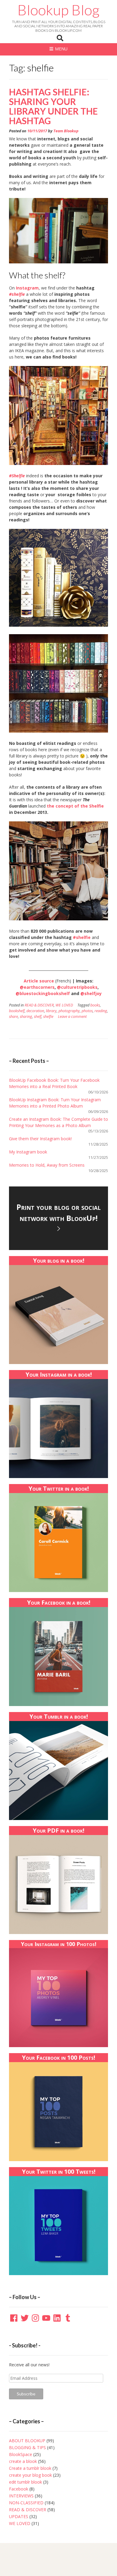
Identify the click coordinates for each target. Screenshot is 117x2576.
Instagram (27, 288)
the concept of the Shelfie (75, 806)
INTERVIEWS (21, 2496)
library (51, 1011)
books (95, 1005)
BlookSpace (21, 2454)
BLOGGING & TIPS (27, 2447)
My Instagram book (28, 1152)
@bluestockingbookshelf (43, 993)
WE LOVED (64, 1005)
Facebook (19, 2489)
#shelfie (17, 294)
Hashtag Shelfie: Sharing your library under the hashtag (53, 106)
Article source (39, 981)
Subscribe (26, 2394)
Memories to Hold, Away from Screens (47, 1165)
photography (69, 1011)
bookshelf (17, 1011)
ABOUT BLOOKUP (27, 2441)
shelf (38, 1017)
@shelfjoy (91, 993)
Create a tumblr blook (30, 2468)
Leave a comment (72, 1017)
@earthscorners (37, 987)
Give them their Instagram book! (40, 1139)
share (13, 1017)
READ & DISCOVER (39, 1005)
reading (101, 1011)
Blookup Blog (58, 10)
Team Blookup (66, 131)
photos (87, 1011)
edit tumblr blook (25, 2482)
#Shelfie (17, 476)
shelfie (48, 1017)
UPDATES (19, 2516)
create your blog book (30, 2475)
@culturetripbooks (77, 987)
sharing (26, 1017)
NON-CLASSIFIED (26, 2503)
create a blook (23, 2461)
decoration (35, 1011)
